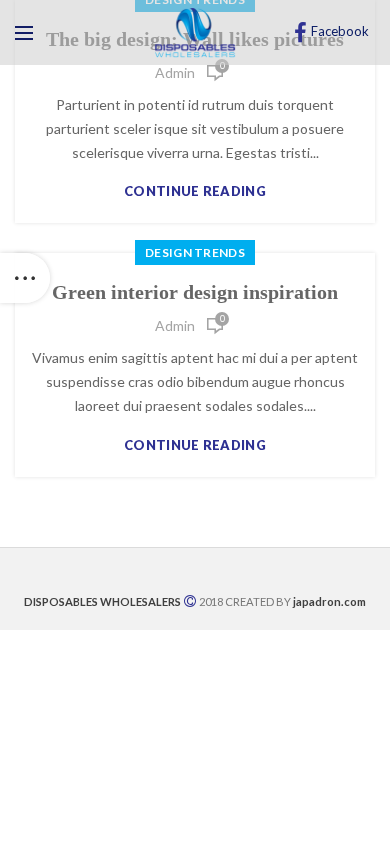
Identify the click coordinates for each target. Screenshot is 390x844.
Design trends (195, 252)
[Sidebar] (25, 278)
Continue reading (195, 191)
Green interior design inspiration (195, 292)
